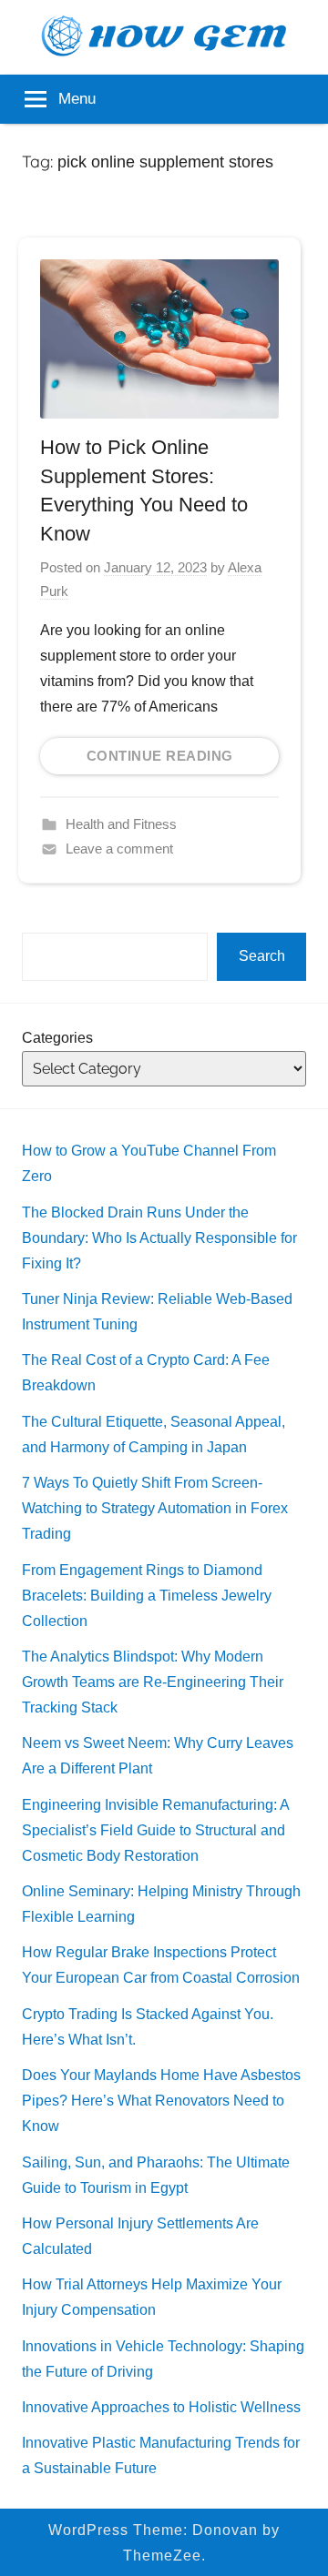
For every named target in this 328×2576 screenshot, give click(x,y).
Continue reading (160, 756)
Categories (57, 1038)
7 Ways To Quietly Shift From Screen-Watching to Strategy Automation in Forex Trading (155, 1508)
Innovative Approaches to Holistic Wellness (161, 2407)
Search (262, 956)
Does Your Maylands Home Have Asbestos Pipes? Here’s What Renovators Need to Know (161, 2101)
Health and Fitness (121, 824)
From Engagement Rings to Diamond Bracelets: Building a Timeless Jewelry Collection (147, 1596)
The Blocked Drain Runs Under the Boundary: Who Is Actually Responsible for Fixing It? (159, 1238)
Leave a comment (119, 849)
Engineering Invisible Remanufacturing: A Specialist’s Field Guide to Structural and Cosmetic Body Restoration (155, 1830)
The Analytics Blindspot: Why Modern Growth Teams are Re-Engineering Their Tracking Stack (153, 1682)
